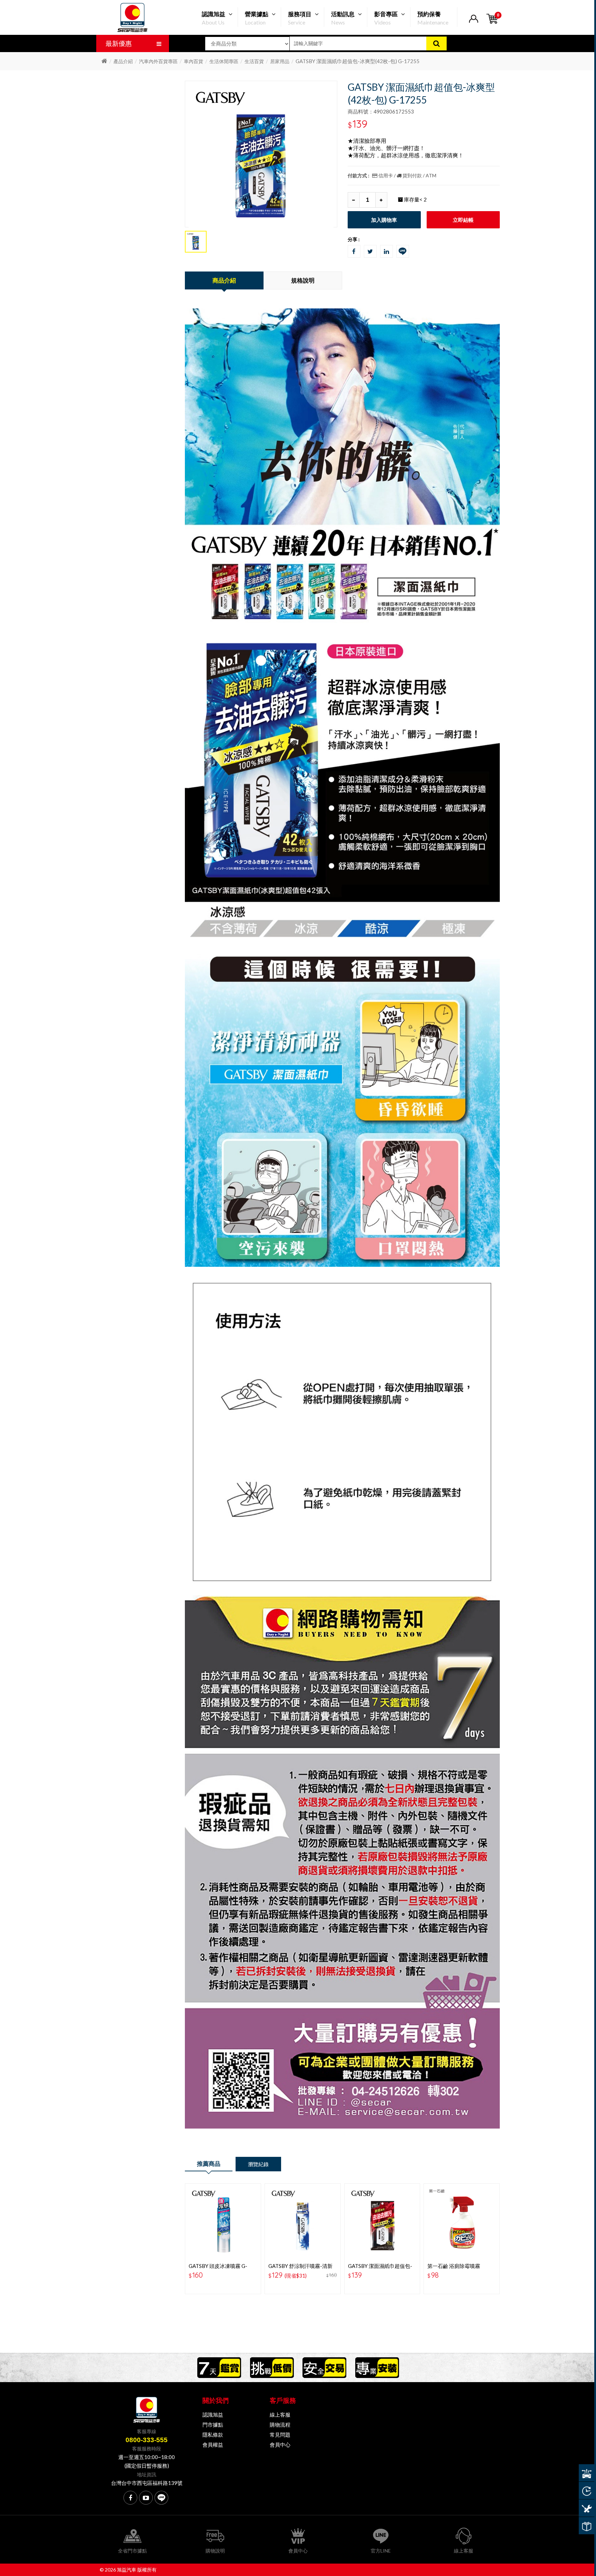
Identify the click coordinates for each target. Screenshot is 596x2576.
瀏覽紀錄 (258, 2164)
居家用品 (280, 61)
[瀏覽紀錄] (587, 2490)
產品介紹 (123, 61)
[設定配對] (587, 2473)
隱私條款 (213, 2435)
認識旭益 (213, 2415)
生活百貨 (254, 61)
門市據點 (213, 2425)
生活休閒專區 (224, 61)
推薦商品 (209, 2164)
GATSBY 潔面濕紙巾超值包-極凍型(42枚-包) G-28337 (380, 2269)
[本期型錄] (587, 2526)
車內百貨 (193, 61)
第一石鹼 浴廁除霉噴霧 (454, 2266)
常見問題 (280, 2435)
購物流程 (280, 2425)
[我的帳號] (473, 23)
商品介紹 (224, 280)
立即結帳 (463, 220)
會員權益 (213, 2445)
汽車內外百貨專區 (158, 61)
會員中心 (280, 2445)
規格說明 (303, 280)
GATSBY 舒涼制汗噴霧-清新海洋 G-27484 (300, 2269)
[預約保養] (587, 2508)
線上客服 (280, 2415)
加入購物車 (384, 220)
